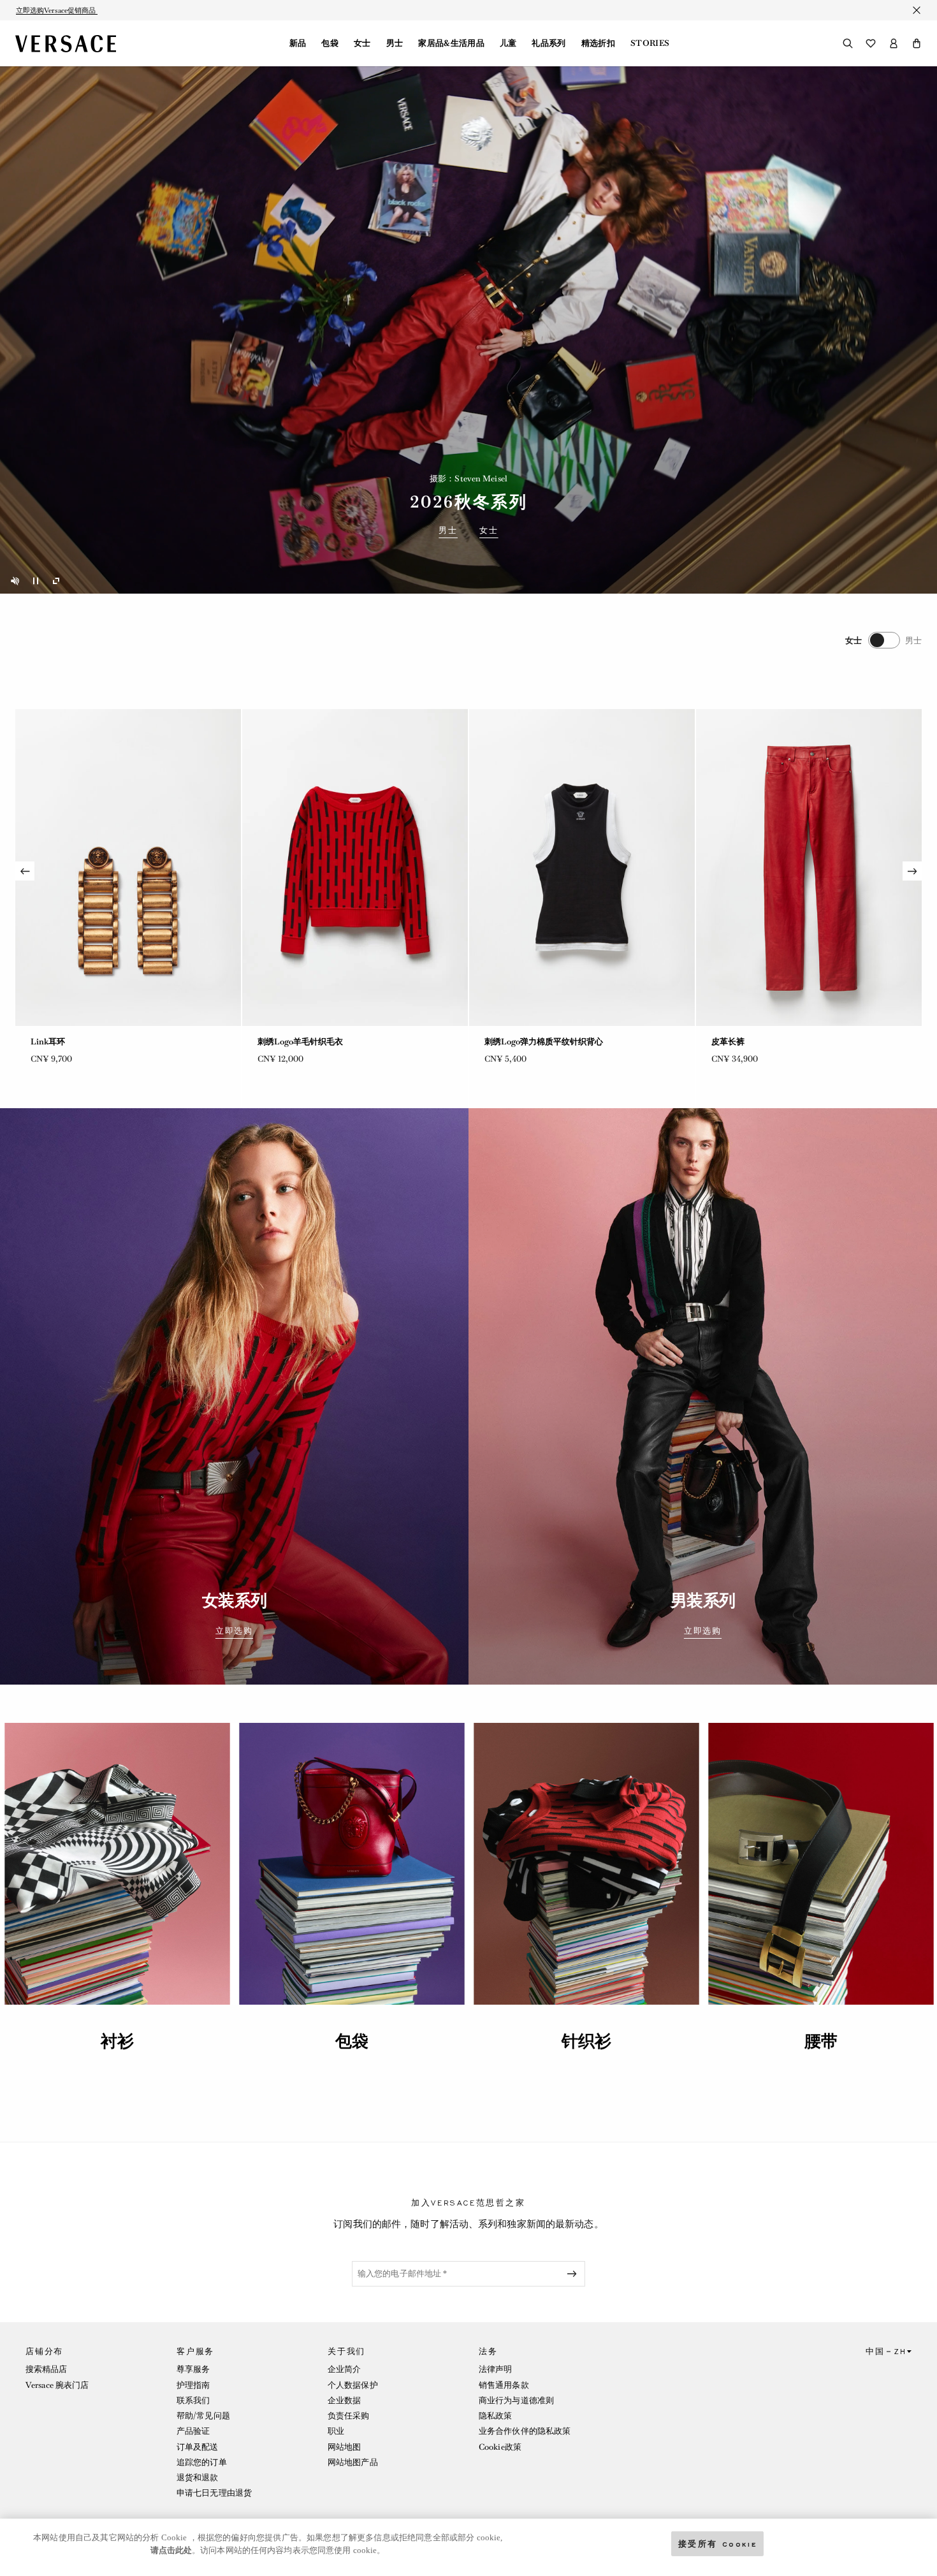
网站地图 (344, 2447)
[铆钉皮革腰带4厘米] (355, 867)
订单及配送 (198, 2447)
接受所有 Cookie (718, 2543)
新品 (298, 43)
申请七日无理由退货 (214, 2493)
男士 (395, 43)
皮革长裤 (47, 1042)
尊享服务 (193, 2369)
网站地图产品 (353, 2462)
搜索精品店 (47, 2369)
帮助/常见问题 (203, 2416)
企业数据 (344, 2400)
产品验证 (193, 2431)
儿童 (508, 43)
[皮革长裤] (128, 867)
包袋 (330, 43)
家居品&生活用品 (451, 43)
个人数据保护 (353, 2385)
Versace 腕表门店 (57, 2385)
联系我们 (193, 2400)
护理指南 (193, 2385)
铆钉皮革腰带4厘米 (293, 1042)
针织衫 (586, 2041)
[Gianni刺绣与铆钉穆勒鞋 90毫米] (809, 867)
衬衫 (117, 2041)
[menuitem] (298, 43)
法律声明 (495, 2369)
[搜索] (848, 43)
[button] (917, 43)
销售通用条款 (504, 2385)
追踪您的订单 (202, 2462)
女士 (362, 43)
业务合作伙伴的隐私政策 (525, 2431)
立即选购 (234, 1631)
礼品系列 (548, 43)
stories (650, 43)
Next (912, 871)
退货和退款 (198, 2477)
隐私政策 (495, 2416)
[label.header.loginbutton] (894, 43)
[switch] (883, 640)
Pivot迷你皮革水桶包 (523, 1042)
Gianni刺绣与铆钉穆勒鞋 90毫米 (772, 1042)
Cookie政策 (500, 2447)
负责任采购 (349, 2416)
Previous (25, 871)
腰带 (821, 2041)
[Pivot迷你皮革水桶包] (582, 867)
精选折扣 (598, 43)
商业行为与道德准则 (516, 2400)
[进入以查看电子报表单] (574, 2274)
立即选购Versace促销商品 (57, 10)
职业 (336, 2431)
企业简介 (344, 2369)
